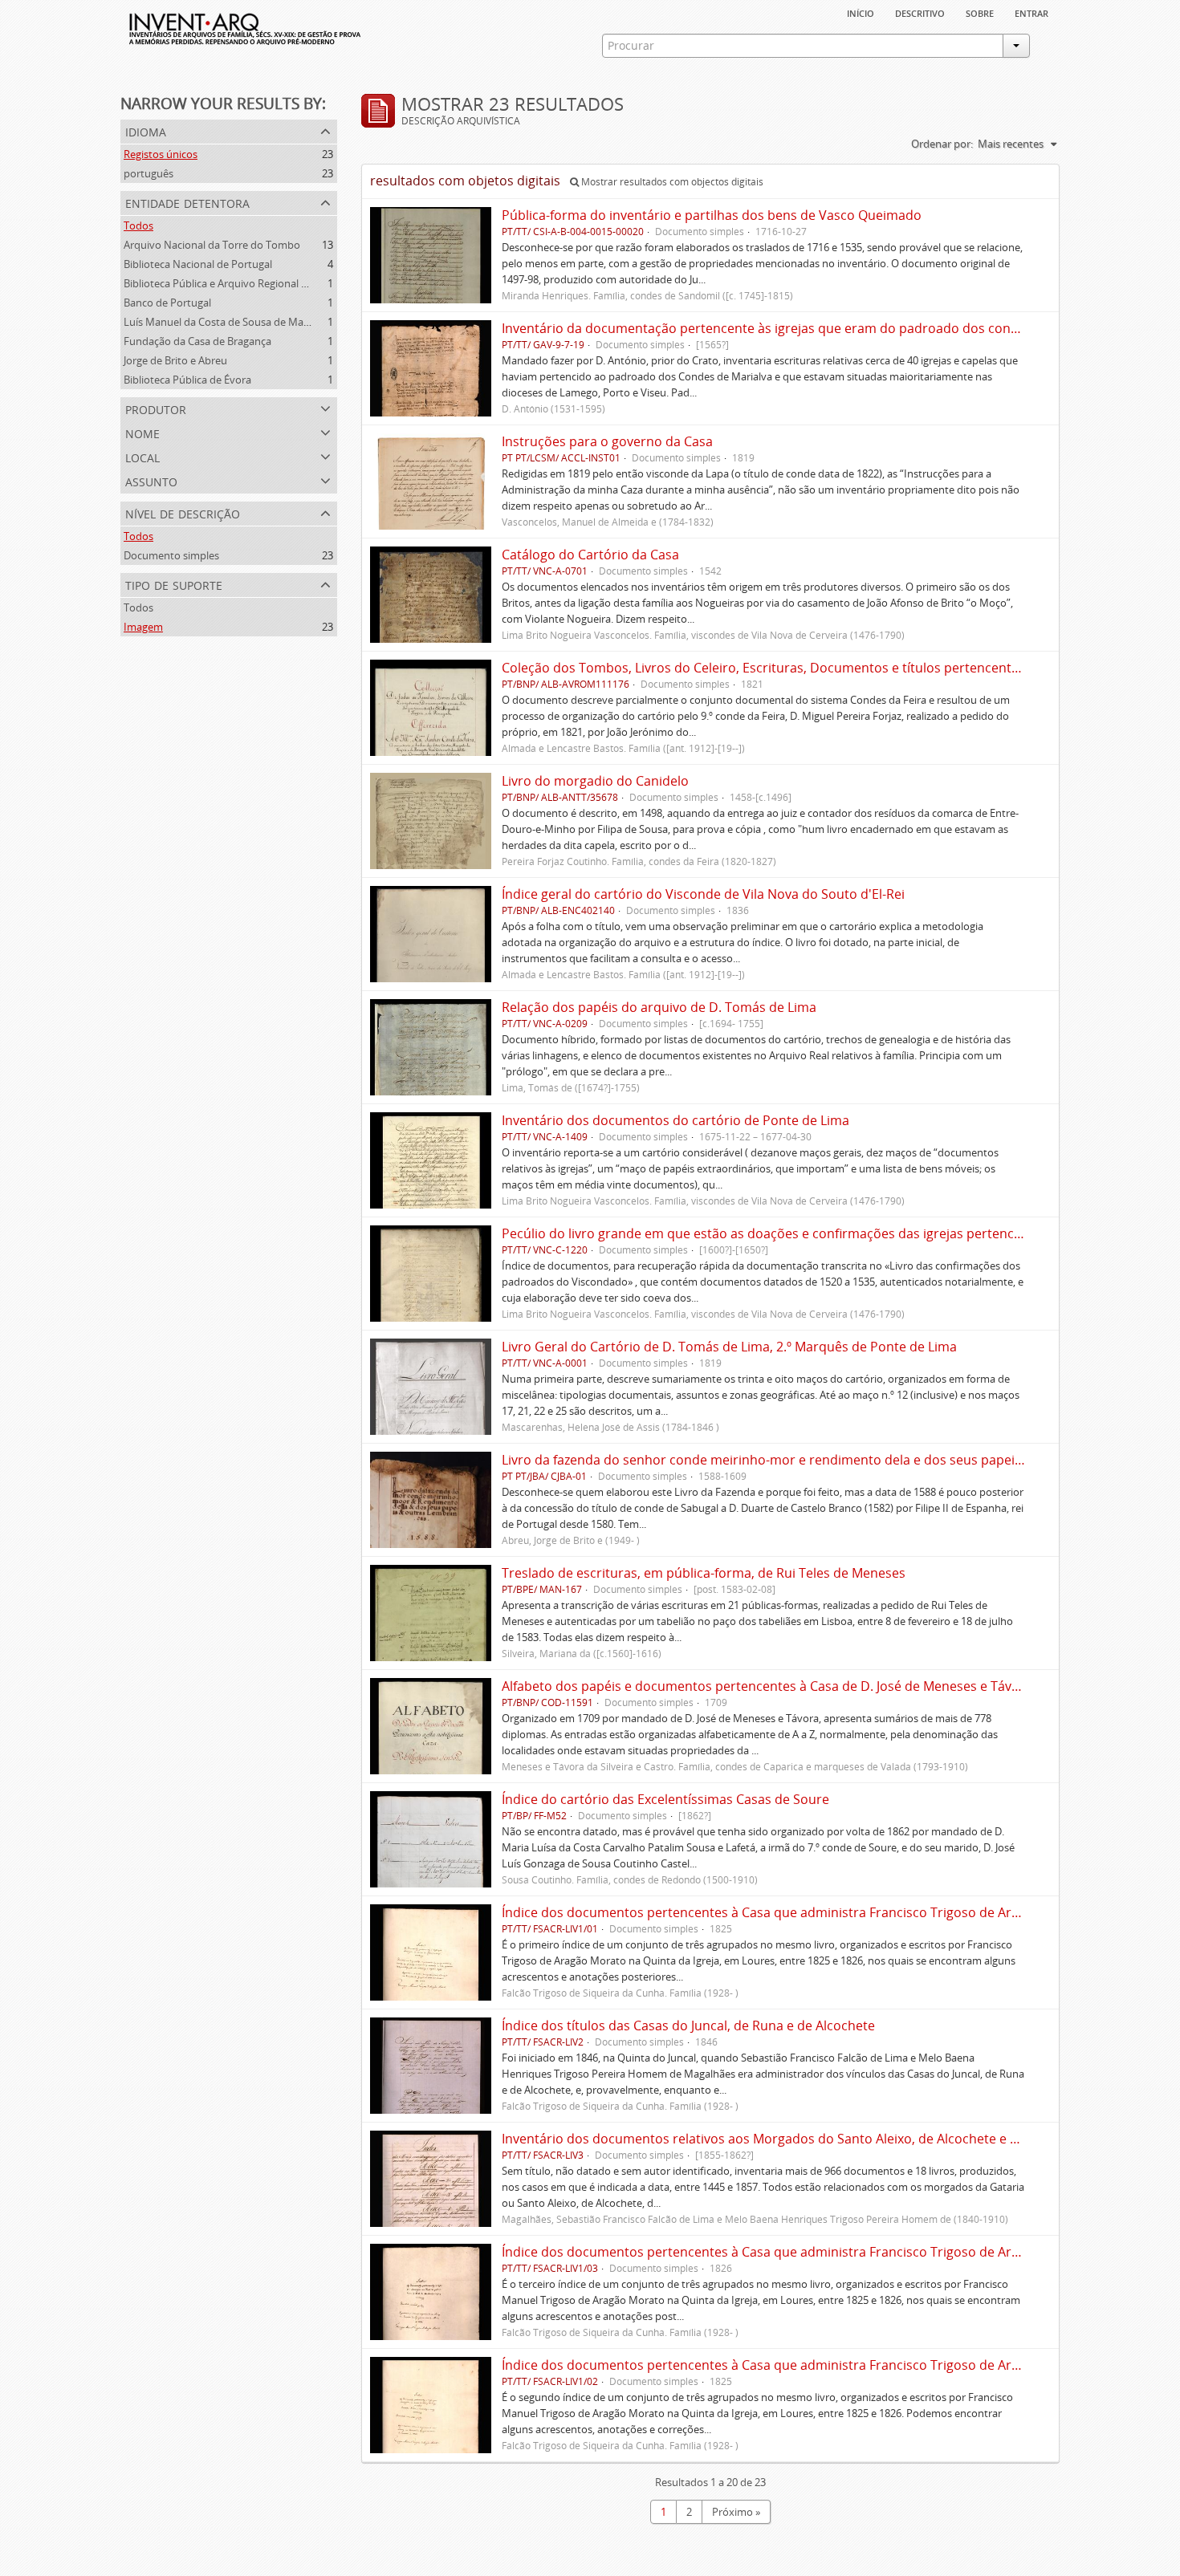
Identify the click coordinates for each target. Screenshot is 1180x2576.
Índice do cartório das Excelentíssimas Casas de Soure (665, 1799)
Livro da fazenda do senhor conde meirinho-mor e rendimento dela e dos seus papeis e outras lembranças (826, 1460)
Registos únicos (161, 154)
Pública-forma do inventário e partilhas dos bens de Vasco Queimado (712, 215)
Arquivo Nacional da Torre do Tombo (212, 245)
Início (861, 12)
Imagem (143, 627)
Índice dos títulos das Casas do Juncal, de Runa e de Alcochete (688, 2025)
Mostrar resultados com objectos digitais (671, 182)
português (149, 173)
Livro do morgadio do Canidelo (595, 781)
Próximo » (736, 2512)
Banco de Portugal (167, 303)
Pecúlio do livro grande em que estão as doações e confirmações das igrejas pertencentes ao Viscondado (821, 1233)
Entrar (1031, 12)
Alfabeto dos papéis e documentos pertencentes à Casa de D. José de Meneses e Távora (767, 1686)
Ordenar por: (942, 144)
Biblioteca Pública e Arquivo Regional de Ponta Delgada (254, 283)
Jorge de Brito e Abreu (175, 360)
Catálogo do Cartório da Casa (590, 555)
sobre (980, 12)
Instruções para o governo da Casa (607, 441)
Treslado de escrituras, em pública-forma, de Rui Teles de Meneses (704, 1573)
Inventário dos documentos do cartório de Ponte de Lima (675, 1120)
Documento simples (171, 555)
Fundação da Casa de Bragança (197, 341)
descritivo (920, 12)
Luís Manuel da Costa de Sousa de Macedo (225, 322)
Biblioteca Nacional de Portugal (198, 264)
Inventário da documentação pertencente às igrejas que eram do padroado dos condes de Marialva (804, 328)
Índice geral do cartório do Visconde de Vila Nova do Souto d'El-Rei (703, 894)
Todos (138, 226)
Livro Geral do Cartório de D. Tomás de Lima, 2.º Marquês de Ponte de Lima (729, 1347)
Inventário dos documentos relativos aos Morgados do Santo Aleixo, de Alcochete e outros (776, 2139)
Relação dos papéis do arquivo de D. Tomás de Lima (659, 1007)
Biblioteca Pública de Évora (187, 380)
